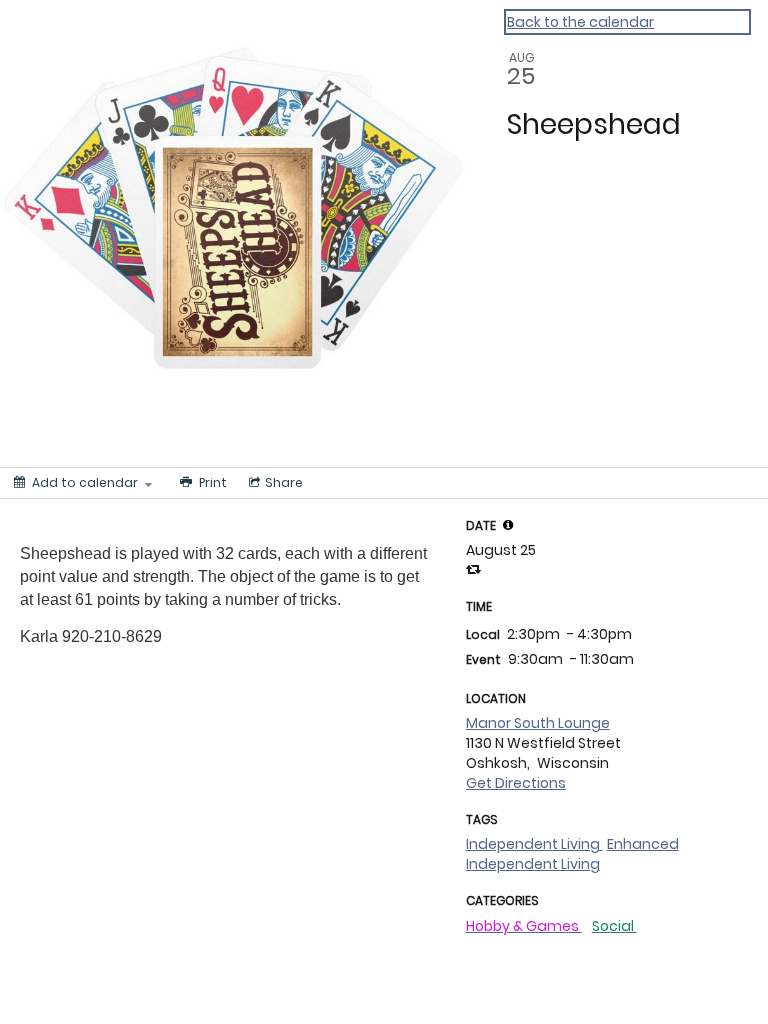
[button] (508, 525)
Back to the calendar (580, 22)
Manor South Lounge (538, 723)
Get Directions (516, 783)
